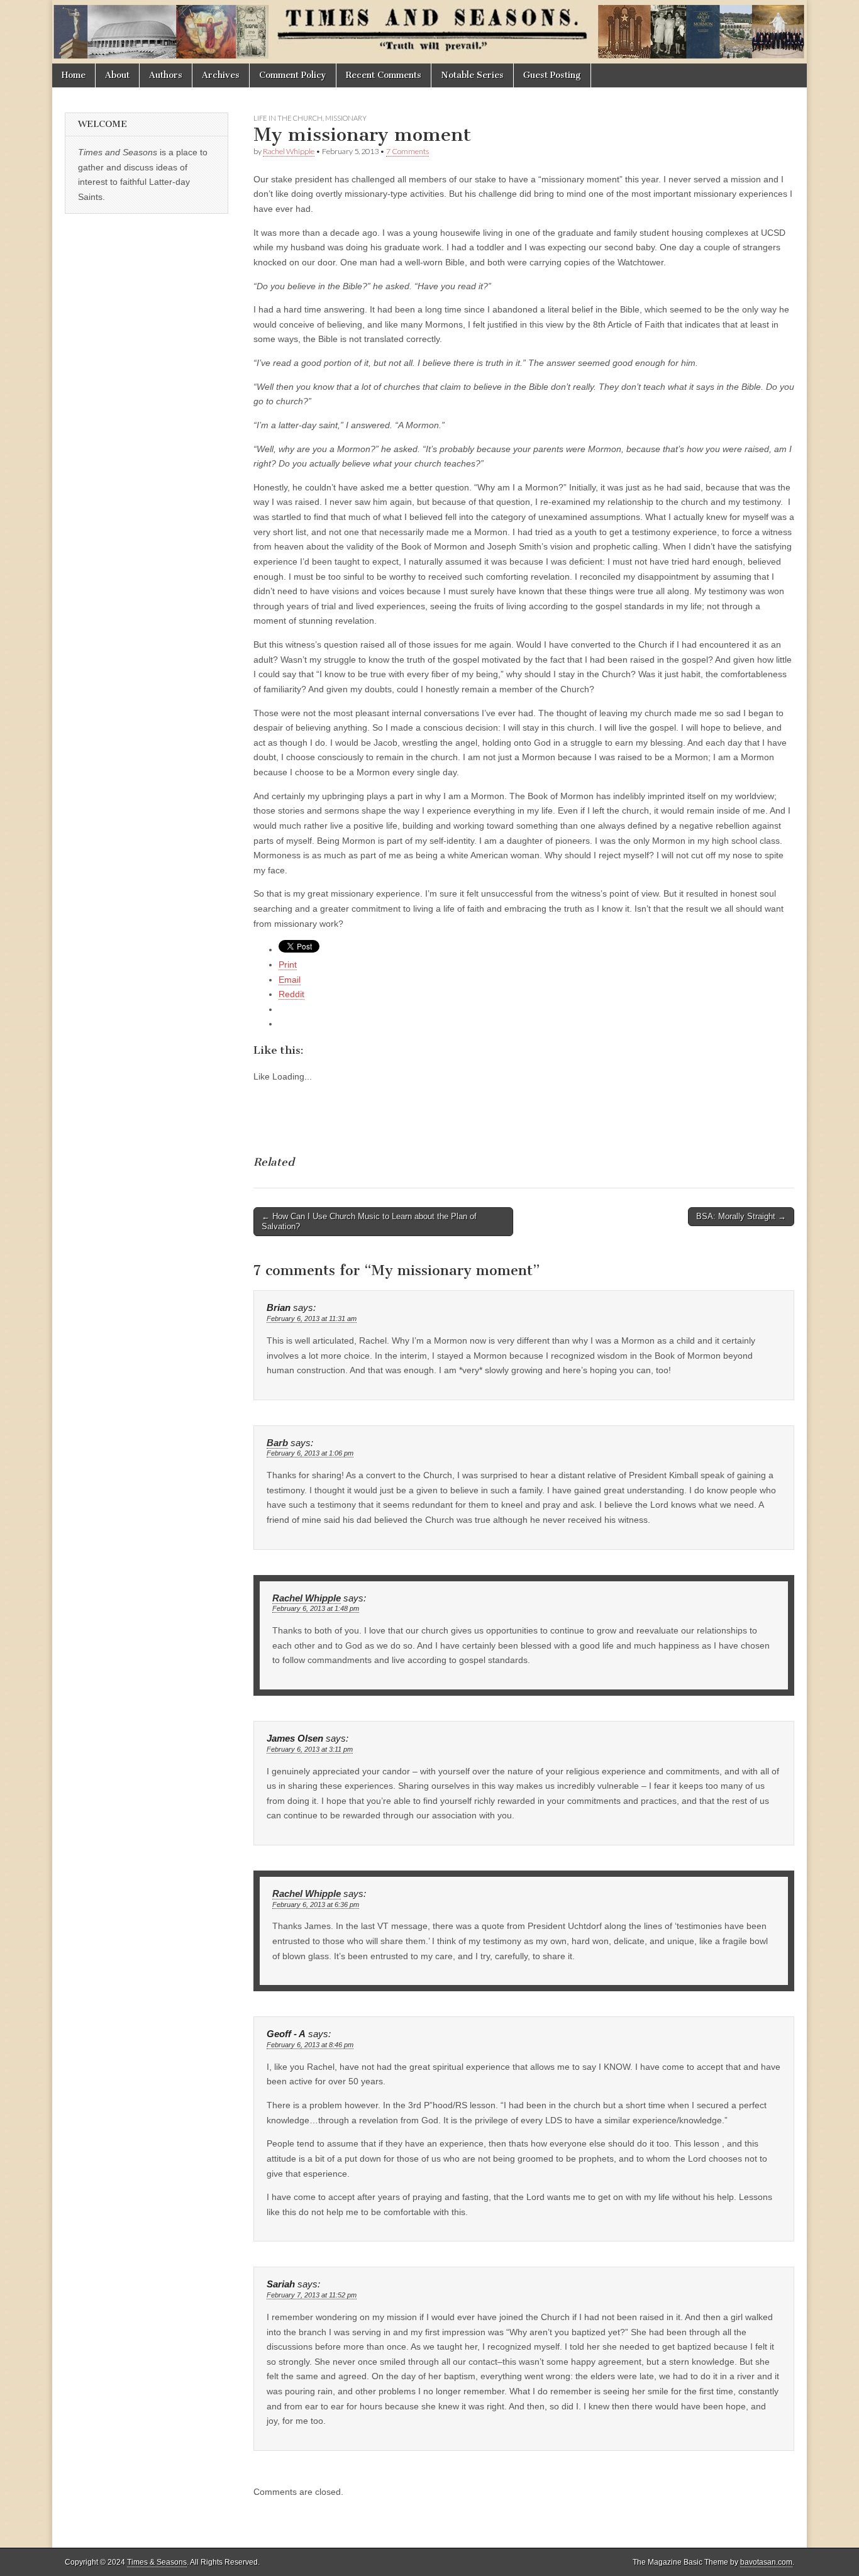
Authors (166, 75)
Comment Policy (293, 75)
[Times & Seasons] (429, 32)
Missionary (346, 118)
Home (74, 75)
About (117, 75)
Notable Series (472, 75)
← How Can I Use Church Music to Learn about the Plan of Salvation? (369, 1221)
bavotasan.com (766, 2562)
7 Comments (407, 151)
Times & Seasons (157, 2562)
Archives (221, 75)
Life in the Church (288, 118)
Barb (277, 1443)
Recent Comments (384, 75)
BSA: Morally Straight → (741, 1216)
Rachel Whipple (289, 151)
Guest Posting (552, 75)
